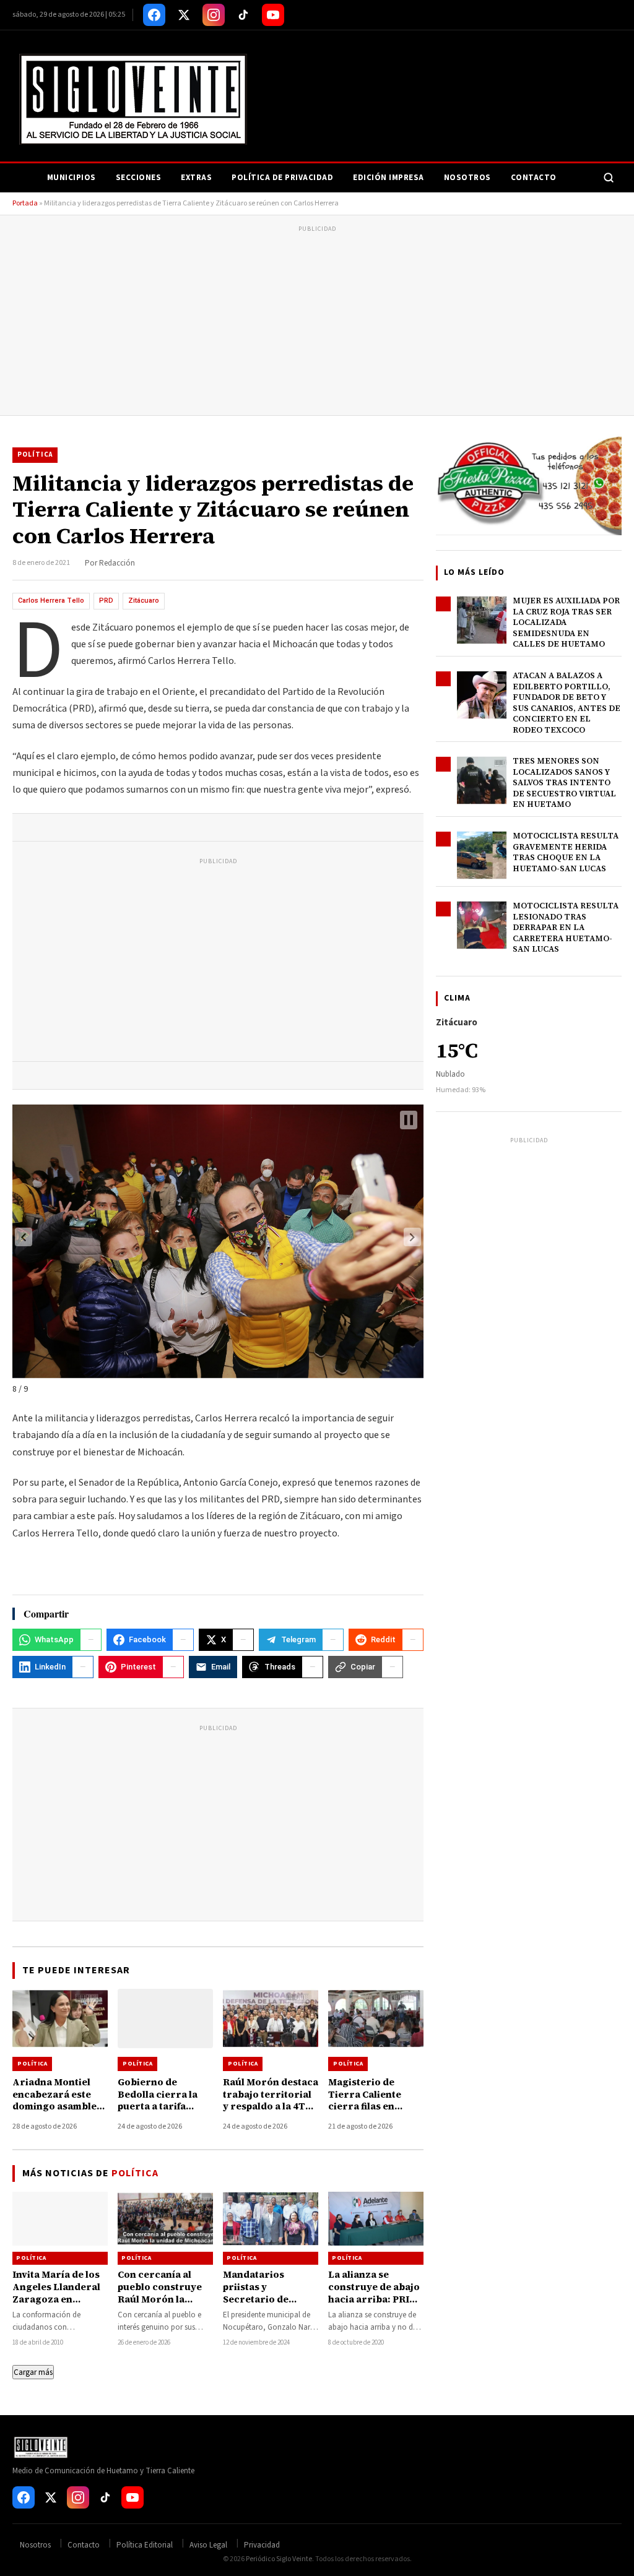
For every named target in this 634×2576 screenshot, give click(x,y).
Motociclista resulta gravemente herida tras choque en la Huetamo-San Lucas (566, 852)
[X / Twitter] (184, 15)
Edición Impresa (389, 178)
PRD (106, 601)
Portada (25, 203)
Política (35, 454)
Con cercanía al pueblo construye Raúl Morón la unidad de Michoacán (160, 2299)
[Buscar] (609, 178)
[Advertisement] (317, 322)
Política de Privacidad (282, 178)
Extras (196, 178)
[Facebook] (154, 15)
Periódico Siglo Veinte (279, 2559)
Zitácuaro (144, 601)
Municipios (72, 178)
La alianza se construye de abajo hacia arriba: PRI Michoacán (374, 2293)
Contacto (534, 178)
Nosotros (467, 178)
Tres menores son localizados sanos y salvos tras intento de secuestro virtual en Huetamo (564, 782)
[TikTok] (243, 15)
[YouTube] (273, 15)
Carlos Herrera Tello (51, 601)
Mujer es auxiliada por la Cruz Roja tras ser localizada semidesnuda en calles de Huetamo (566, 622)
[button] (24, 1237)
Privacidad (262, 2545)
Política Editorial (145, 2545)
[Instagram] (214, 15)
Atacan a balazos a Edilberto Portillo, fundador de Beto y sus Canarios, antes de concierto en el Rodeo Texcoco (567, 703)
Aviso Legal (208, 2545)
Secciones (139, 178)
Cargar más (33, 2372)
